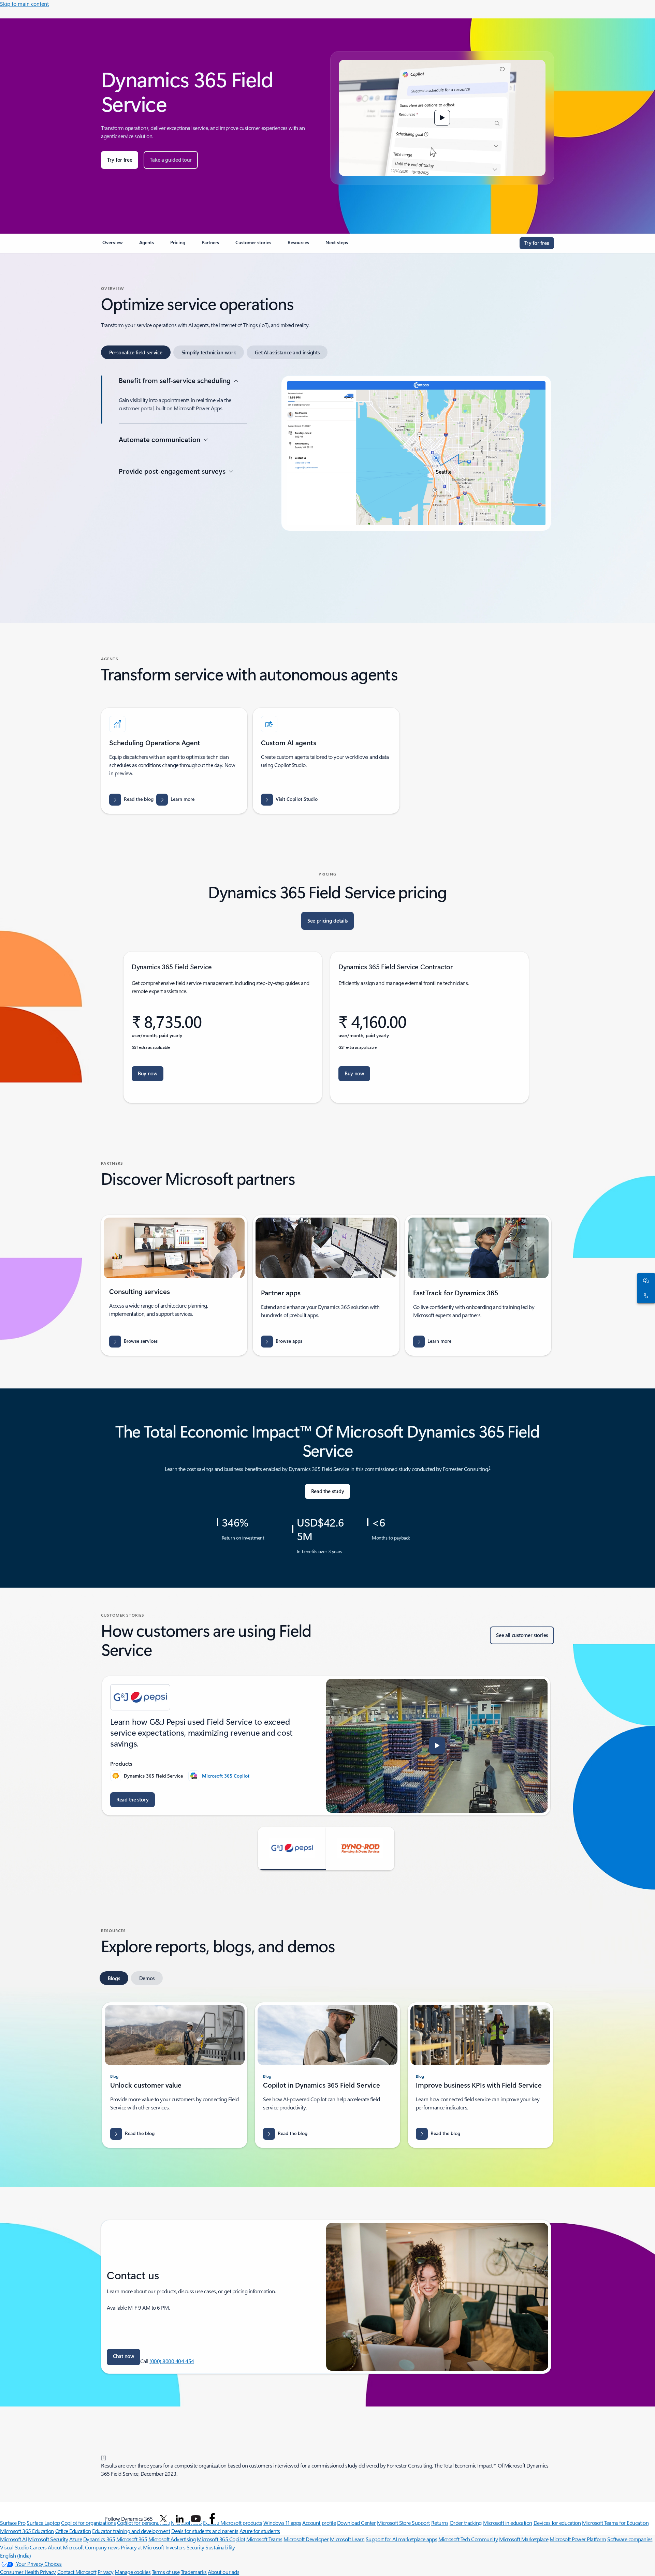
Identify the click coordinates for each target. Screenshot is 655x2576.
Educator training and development (131, 2531)
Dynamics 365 (99, 2539)
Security (195, 2547)
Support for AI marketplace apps (401, 2539)
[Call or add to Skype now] (645, 1296)
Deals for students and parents (205, 2531)
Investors (176, 2547)
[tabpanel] (326, 483)
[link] (113, 245)
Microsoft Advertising (172, 2539)
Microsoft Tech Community (468, 2539)
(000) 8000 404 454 (172, 2361)
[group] (326, 1746)
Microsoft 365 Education (27, 2531)
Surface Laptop (43, 2523)
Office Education (73, 2531)
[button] (442, 118)
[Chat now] (645, 1281)
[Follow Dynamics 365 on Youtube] (196, 2519)
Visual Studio (14, 2547)
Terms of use (166, 2572)
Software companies (630, 2539)
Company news (102, 2547)
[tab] (136, 352)
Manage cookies (133, 2572)
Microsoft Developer (306, 2539)
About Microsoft (66, 2547)
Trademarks (194, 2572)
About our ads (223, 2572)
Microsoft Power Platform (578, 2539)
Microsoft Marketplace (524, 2539)
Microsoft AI (13, 2539)
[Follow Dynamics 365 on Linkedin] (180, 2519)
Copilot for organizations (88, 2523)
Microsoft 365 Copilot (226, 1776)
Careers (38, 2547)
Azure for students (260, 2531)
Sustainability (220, 2547)
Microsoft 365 (132, 2539)
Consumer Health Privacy (28, 2572)
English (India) (16, 2555)
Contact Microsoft (77, 2572)
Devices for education (557, 2523)
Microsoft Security (48, 2539)
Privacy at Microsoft (142, 2547)
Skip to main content (24, 4)
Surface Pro (13, 2523)
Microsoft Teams (264, 2539)
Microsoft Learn (347, 2539)
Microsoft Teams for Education (615, 2523)
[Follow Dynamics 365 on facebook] (212, 2519)
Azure (76, 2539)
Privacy (106, 2572)
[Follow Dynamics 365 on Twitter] (163, 2519)
